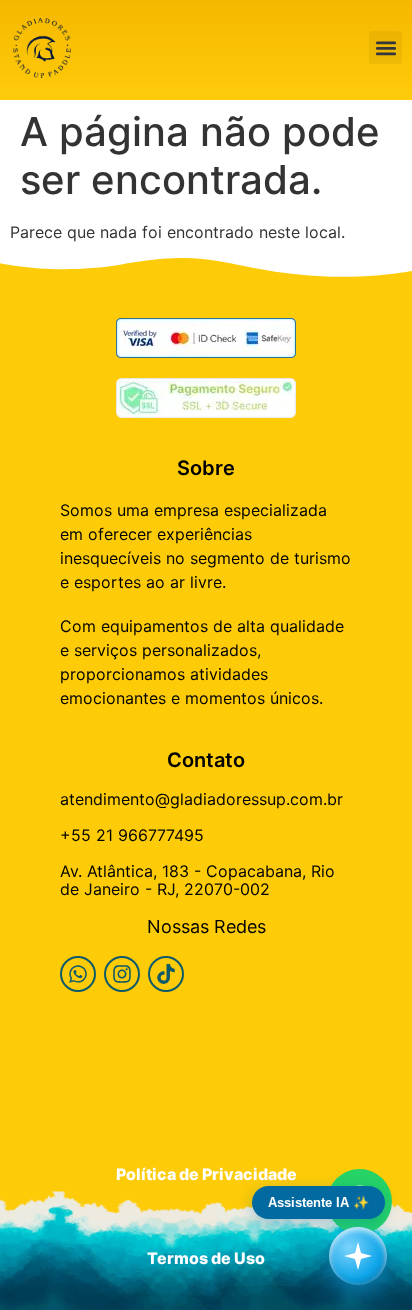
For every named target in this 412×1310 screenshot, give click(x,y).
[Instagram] (122, 974)
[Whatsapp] (78, 974)
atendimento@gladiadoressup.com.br (201, 799)
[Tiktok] (166, 974)
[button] (385, 47)
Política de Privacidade (206, 1174)
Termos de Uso (206, 1258)
